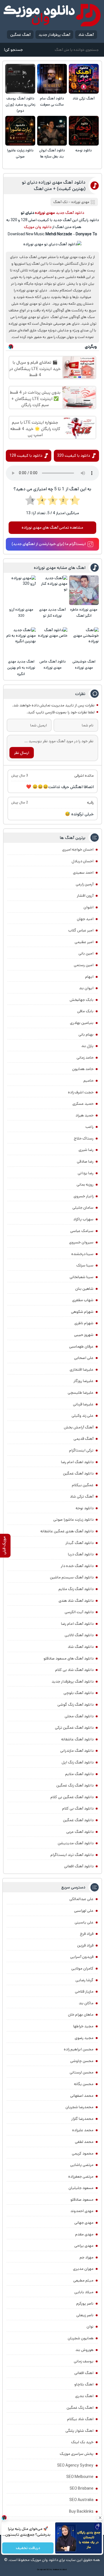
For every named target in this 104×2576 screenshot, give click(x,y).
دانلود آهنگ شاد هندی (76, 1601)
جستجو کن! (13, 50)
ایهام (89, 977)
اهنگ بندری (84, 2396)
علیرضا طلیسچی (81, 1393)
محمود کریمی (83, 2153)
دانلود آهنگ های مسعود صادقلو (69, 1658)
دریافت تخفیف (28, 2548)
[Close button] (100, 2518)
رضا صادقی (85, 1161)
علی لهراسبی (84, 1911)
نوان (90, 2327)
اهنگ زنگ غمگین (80, 2408)
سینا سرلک (85, 1265)
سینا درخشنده (82, 1254)
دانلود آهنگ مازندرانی (77, 1751)
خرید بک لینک (82, 2442)
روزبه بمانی (85, 1185)
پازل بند (87, 1046)
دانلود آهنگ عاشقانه (77, 1739)
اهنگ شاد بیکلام (80, 2419)
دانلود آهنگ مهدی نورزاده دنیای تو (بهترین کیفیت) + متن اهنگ (54, 186)
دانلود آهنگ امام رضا (77, 1624)
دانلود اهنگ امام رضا (77, 1462)
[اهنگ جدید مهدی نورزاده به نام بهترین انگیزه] (21, 642)
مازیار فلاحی (84, 1992)
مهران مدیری (83, 2269)
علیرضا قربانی (83, 1404)
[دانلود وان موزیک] (52, 15)
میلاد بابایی (84, 2292)
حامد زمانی (85, 1058)
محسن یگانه (84, 2084)
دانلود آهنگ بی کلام (78, 1808)
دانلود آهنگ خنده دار (77, 1566)
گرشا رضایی (84, 1980)
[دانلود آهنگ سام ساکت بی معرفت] (52, 79)
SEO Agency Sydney (75, 2465)
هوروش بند (84, 2350)
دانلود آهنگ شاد (81, 1647)
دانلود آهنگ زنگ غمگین (75, 1785)
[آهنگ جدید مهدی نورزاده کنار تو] (53, 590)
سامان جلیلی (83, 1208)
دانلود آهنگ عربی (80, 1832)
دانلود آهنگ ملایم (79, 1774)
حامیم (88, 1081)
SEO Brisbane (82, 2488)
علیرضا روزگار (83, 1381)
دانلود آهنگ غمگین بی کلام (72, 1797)
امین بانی (86, 953)
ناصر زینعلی (85, 2315)
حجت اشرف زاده (81, 1092)
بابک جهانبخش (82, 1000)
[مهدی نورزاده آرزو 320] (21, 590)
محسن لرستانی (82, 2072)
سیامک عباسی (82, 1231)
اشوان (88, 907)
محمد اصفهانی (82, 2096)
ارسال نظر (22, 753)
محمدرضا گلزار (82, 2119)
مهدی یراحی (84, 2246)
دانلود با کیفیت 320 (73, 456)
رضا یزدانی (86, 1173)
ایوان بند (86, 988)
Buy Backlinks (81, 2512)
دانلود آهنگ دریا (81, 1554)
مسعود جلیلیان (81, 2188)
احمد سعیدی (83, 873)
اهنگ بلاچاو (84, 2384)
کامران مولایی (82, 1968)
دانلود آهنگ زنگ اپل (78, 1762)
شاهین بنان (84, 1289)
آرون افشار (85, 896)
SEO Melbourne (80, 2477)
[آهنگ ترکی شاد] (84, 79)
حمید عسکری (83, 1104)
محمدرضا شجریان (79, 2107)
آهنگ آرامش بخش (79, 1427)
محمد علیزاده (83, 2130)
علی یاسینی (84, 1922)
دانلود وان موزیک (38, 227)
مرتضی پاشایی (82, 2165)
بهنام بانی (86, 1035)
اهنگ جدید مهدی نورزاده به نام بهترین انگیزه (21, 668)
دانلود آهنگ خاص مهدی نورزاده (53, 665)
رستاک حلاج (84, 1138)
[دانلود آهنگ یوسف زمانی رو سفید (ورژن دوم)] (20, 79)
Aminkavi (56, 2570)
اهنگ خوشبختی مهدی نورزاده (84, 665)
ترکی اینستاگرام (81, 1450)
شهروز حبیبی (84, 1335)
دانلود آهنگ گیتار (79, 1543)
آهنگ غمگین (20, 35)
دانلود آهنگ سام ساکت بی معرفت (52, 102)
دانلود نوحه (84, 150)
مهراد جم (87, 2257)
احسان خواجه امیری (78, 849)
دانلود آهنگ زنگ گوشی (75, 1705)
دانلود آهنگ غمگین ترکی (74, 1728)
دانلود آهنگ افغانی (79, 1866)
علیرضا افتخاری (82, 1370)
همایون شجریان (81, 2338)
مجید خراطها (83, 2026)
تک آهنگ (60, 202)
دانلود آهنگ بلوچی (78, 1693)
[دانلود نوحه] (84, 131)
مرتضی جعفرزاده (81, 2177)
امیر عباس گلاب (81, 930)
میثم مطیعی (83, 2280)
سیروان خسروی (81, 1242)
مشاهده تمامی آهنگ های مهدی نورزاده (52, 528)
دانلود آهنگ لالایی (79, 1635)
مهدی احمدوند (82, 2211)
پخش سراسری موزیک (77, 2454)
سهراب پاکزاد (83, 1219)
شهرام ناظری (84, 1323)
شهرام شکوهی (82, 1312)
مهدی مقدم (84, 2234)
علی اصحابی (84, 1358)
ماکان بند (86, 2003)
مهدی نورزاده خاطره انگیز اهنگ (84, 613)
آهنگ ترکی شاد (84, 98)
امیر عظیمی (84, 942)
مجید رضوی (84, 2038)
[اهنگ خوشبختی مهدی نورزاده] (84, 642)
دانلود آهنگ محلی (79, 1716)
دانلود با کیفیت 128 (26, 456)
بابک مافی (85, 1011)
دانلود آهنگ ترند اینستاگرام (72, 1855)
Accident (63, 2570)
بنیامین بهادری (82, 1023)
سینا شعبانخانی (82, 1277)
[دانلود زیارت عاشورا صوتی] (20, 131)
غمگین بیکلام (83, 1485)
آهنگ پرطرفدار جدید (54, 35)
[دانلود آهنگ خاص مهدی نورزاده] (53, 642)
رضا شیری (86, 1150)
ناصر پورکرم (85, 2303)
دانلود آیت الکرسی (79, 1612)
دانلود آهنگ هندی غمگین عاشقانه (67, 1531)
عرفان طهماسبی (81, 1346)
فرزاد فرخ (87, 1934)
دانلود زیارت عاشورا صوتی (20, 153)
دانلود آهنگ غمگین (78, 1473)
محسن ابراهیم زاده (79, 2049)
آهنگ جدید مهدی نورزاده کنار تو (52, 613)
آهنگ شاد (86, 35)
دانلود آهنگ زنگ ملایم (76, 1589)
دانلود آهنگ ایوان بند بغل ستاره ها (52, 153)
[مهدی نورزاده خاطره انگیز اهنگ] (84, 590)
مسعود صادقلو (82, 2200)
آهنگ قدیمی (83, 1439)
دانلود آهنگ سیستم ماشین (72, 1577)
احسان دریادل (83, 861)
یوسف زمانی (84, 2361)
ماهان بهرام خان (81, 2015)
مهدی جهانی (84, 2223)
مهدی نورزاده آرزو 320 (21, 613)
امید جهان (85, 919)
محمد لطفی (84, 2142)
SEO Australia (81, 2500)
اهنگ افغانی (84, 2373)
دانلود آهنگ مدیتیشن (76, 1843)
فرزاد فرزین (85, 1945)
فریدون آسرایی (82, 1957)
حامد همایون (83, 1069)
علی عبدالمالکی (81, 1899)
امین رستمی (84, 965)
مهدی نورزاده (80, 202)
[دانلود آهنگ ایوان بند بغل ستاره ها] (52, 131)
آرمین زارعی (85, 884)
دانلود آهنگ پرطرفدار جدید (73, 1681)
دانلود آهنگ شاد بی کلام (74, 1670)
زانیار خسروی (83, 1196)
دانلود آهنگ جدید (70, 213)
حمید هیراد (84, 1115)
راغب (89, 1127)
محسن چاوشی (82, 2061)
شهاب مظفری (83, 1300)
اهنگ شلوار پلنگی (79, 2431)
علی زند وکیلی (83, 1416)
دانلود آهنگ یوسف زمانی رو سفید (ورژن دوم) (20, 105)
